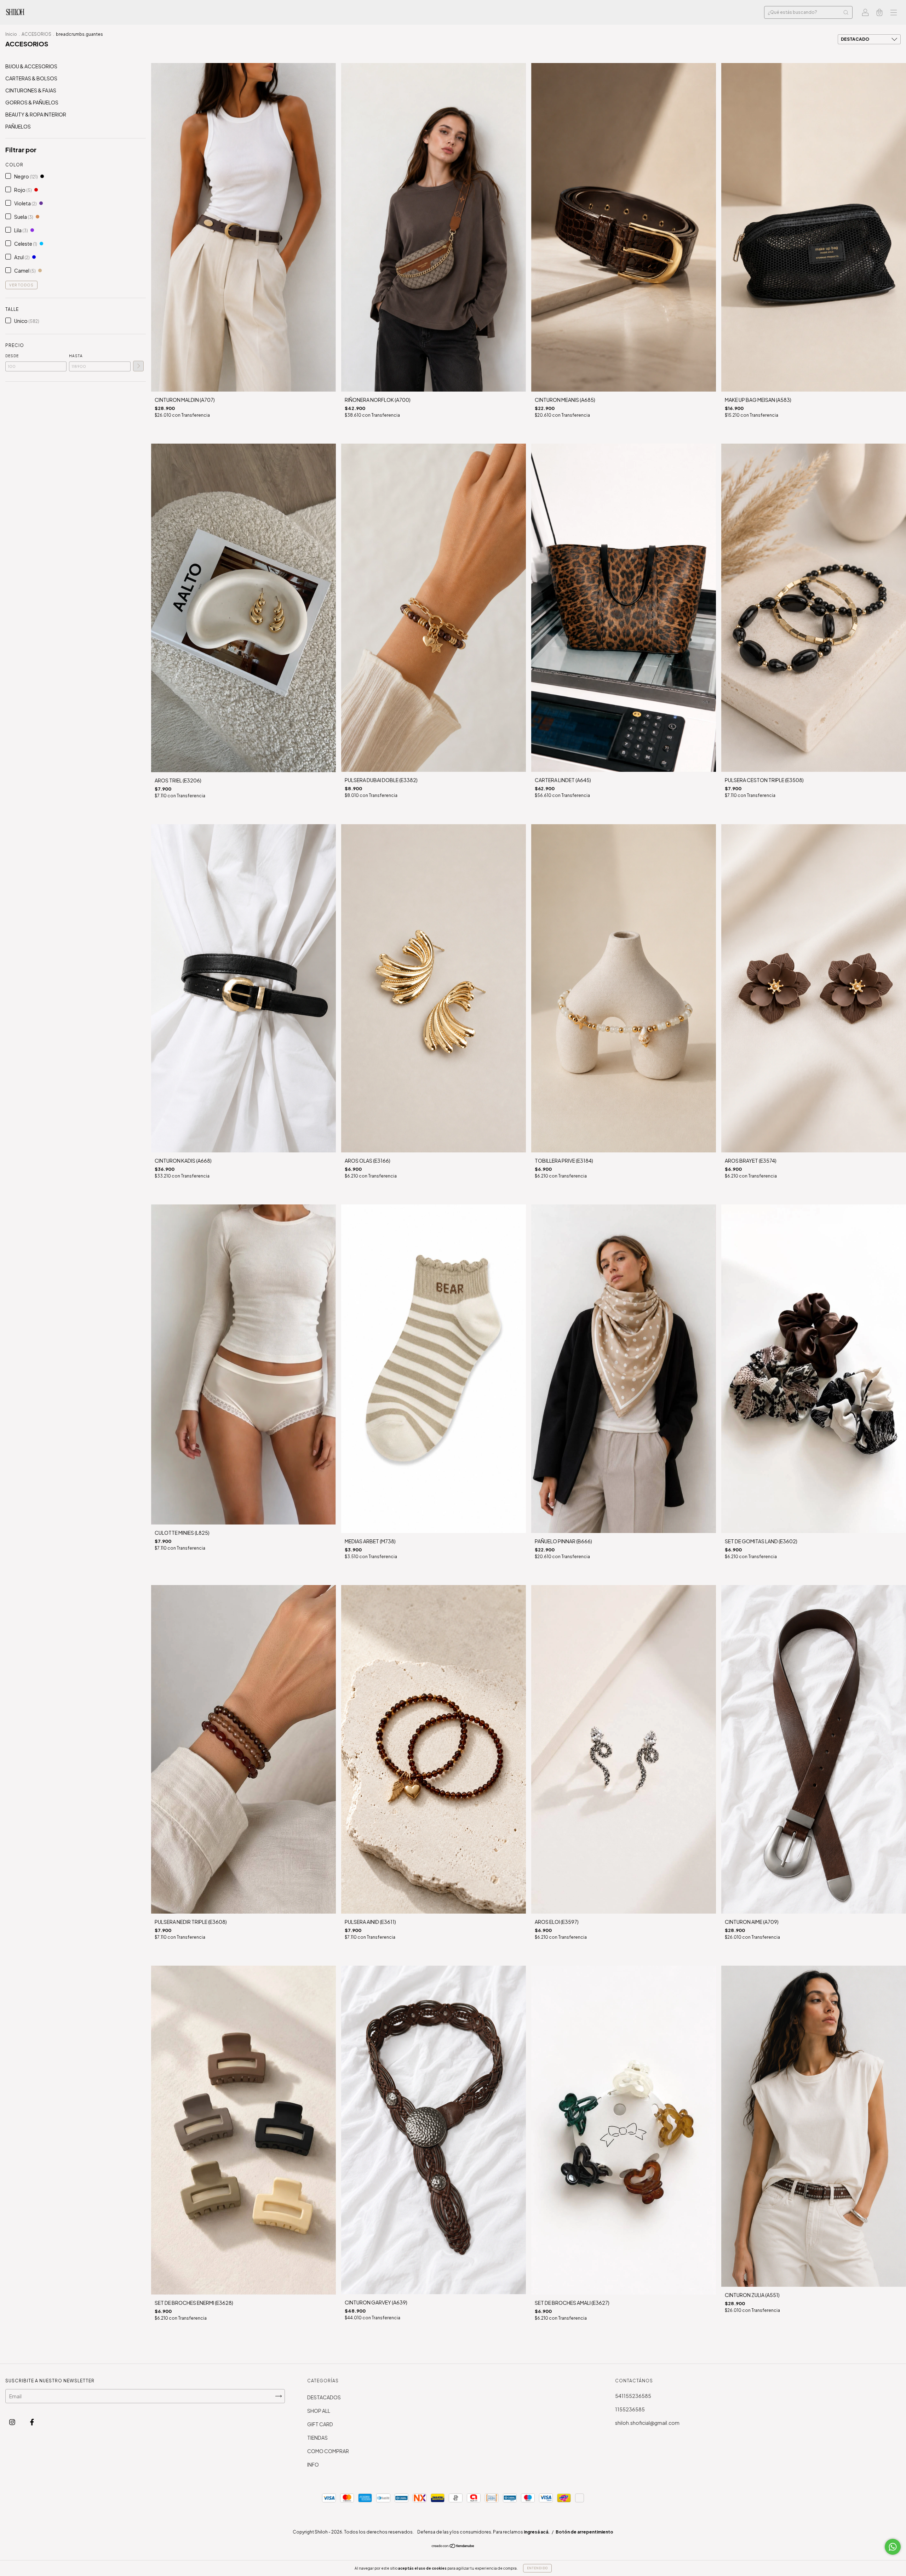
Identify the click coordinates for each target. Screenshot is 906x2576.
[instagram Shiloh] (13, 2422)
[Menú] (894, 13)
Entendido (537, 2568)
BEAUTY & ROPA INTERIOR (36, 114)
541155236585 (633, 2396)
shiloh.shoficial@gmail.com (647, 2423)
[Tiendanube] (453, 2546)
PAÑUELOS (18, 126)
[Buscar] (846, 12)
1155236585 (630, 2409)
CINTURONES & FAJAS (31, 90)
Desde (12, 356)
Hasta (76, 356)
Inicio (11, 34)
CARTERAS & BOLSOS (31, 78)
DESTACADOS (324, 2397)
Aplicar (138, 366)
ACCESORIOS (36, 34)
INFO (313, 2464)
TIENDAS (317, 2438)
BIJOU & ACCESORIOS (31, 66)
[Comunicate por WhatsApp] (893, 2547)
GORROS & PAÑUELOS (32, 102)
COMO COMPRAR (328, 2451)
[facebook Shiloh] (32, 2422)
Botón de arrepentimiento (584, 2532)
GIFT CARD (320, 2424)
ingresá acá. (537, 2532)
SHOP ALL (319, 2411)
